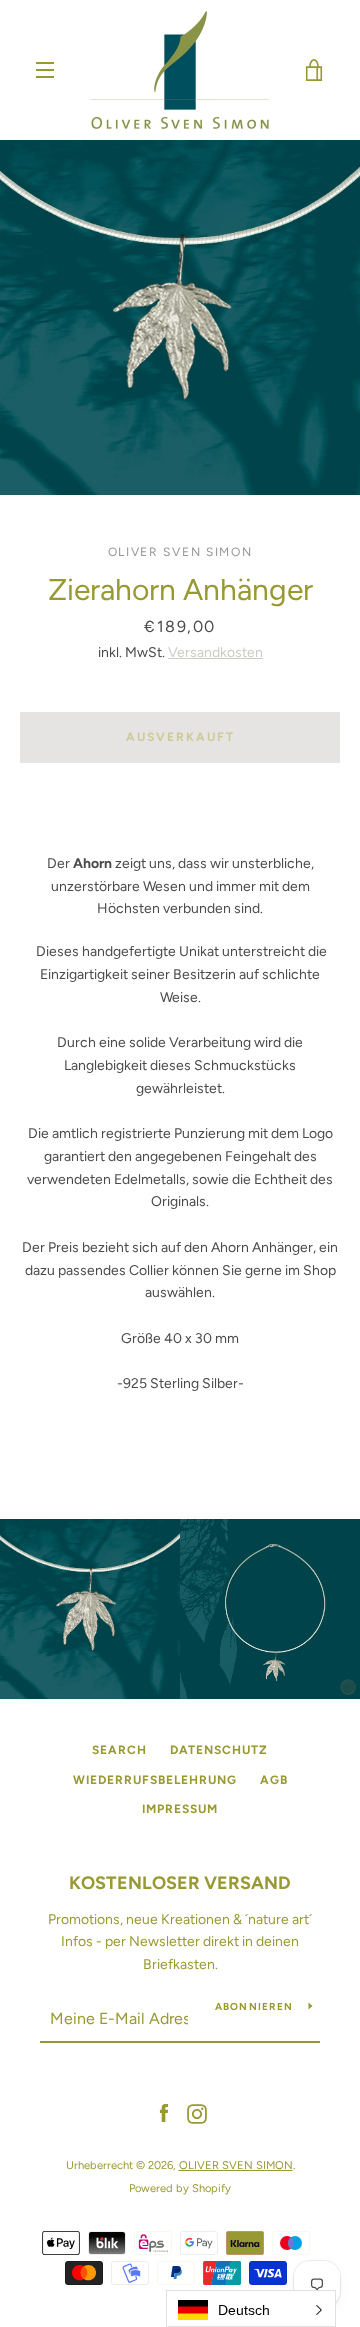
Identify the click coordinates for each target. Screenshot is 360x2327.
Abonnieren (254, 2006)
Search (119, 1750)
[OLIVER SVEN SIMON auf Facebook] (164, 2113)
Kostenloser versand (180, 1883)
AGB (274, 1780)
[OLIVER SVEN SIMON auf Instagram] (197, 2113)
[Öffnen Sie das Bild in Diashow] (180, 317)
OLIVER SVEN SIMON (236, 2165)
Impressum (180, 1809)
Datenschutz (219, 1750)
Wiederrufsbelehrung (155, 1780)
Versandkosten (215, 652)
